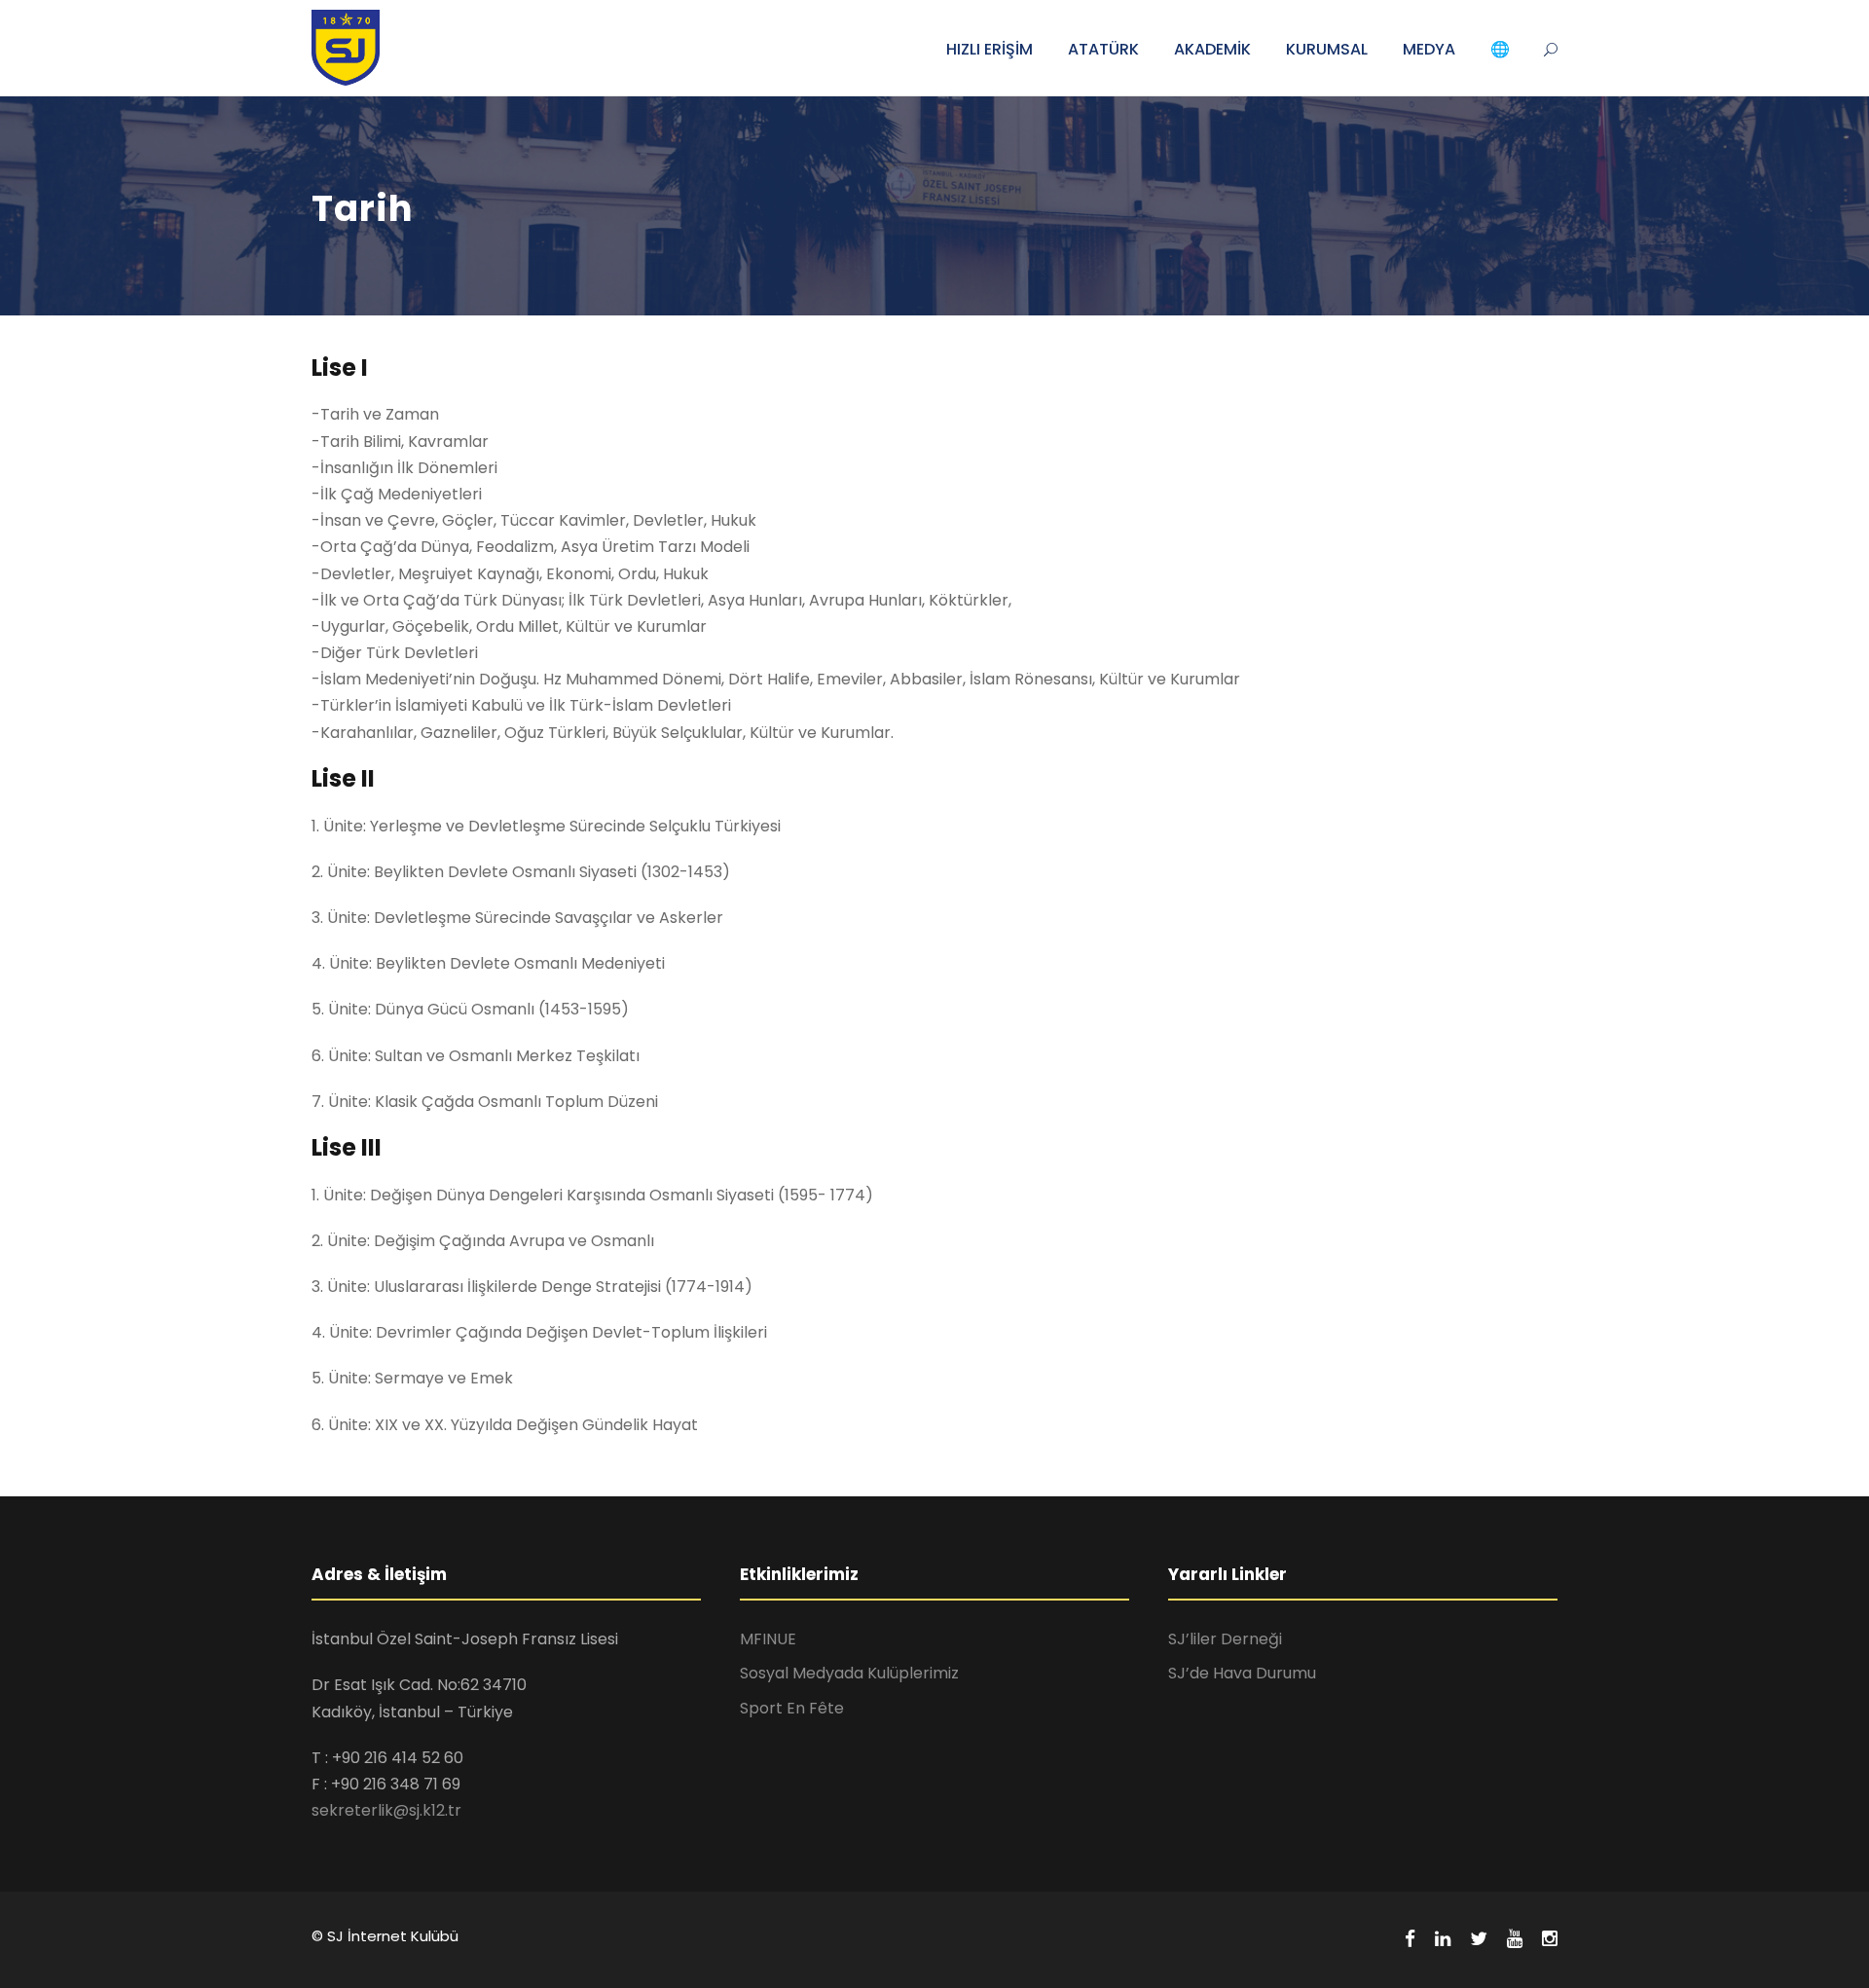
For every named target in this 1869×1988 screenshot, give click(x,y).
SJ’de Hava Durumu (1242, 1673)
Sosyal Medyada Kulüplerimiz (849, 1673)
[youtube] (1515, 1939)
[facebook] (1410, 1939)
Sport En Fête (792, 1708)
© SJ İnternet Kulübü (385, 1936)
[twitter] (1479, 1939)
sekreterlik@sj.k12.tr (386, 1810)
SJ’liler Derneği (1225, 1639)
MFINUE (768, 1639)
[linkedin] (1443, 1939)
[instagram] (1550, 1939)
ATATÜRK (1103, 49)
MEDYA (1429, 49)
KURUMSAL (1327, 49)
